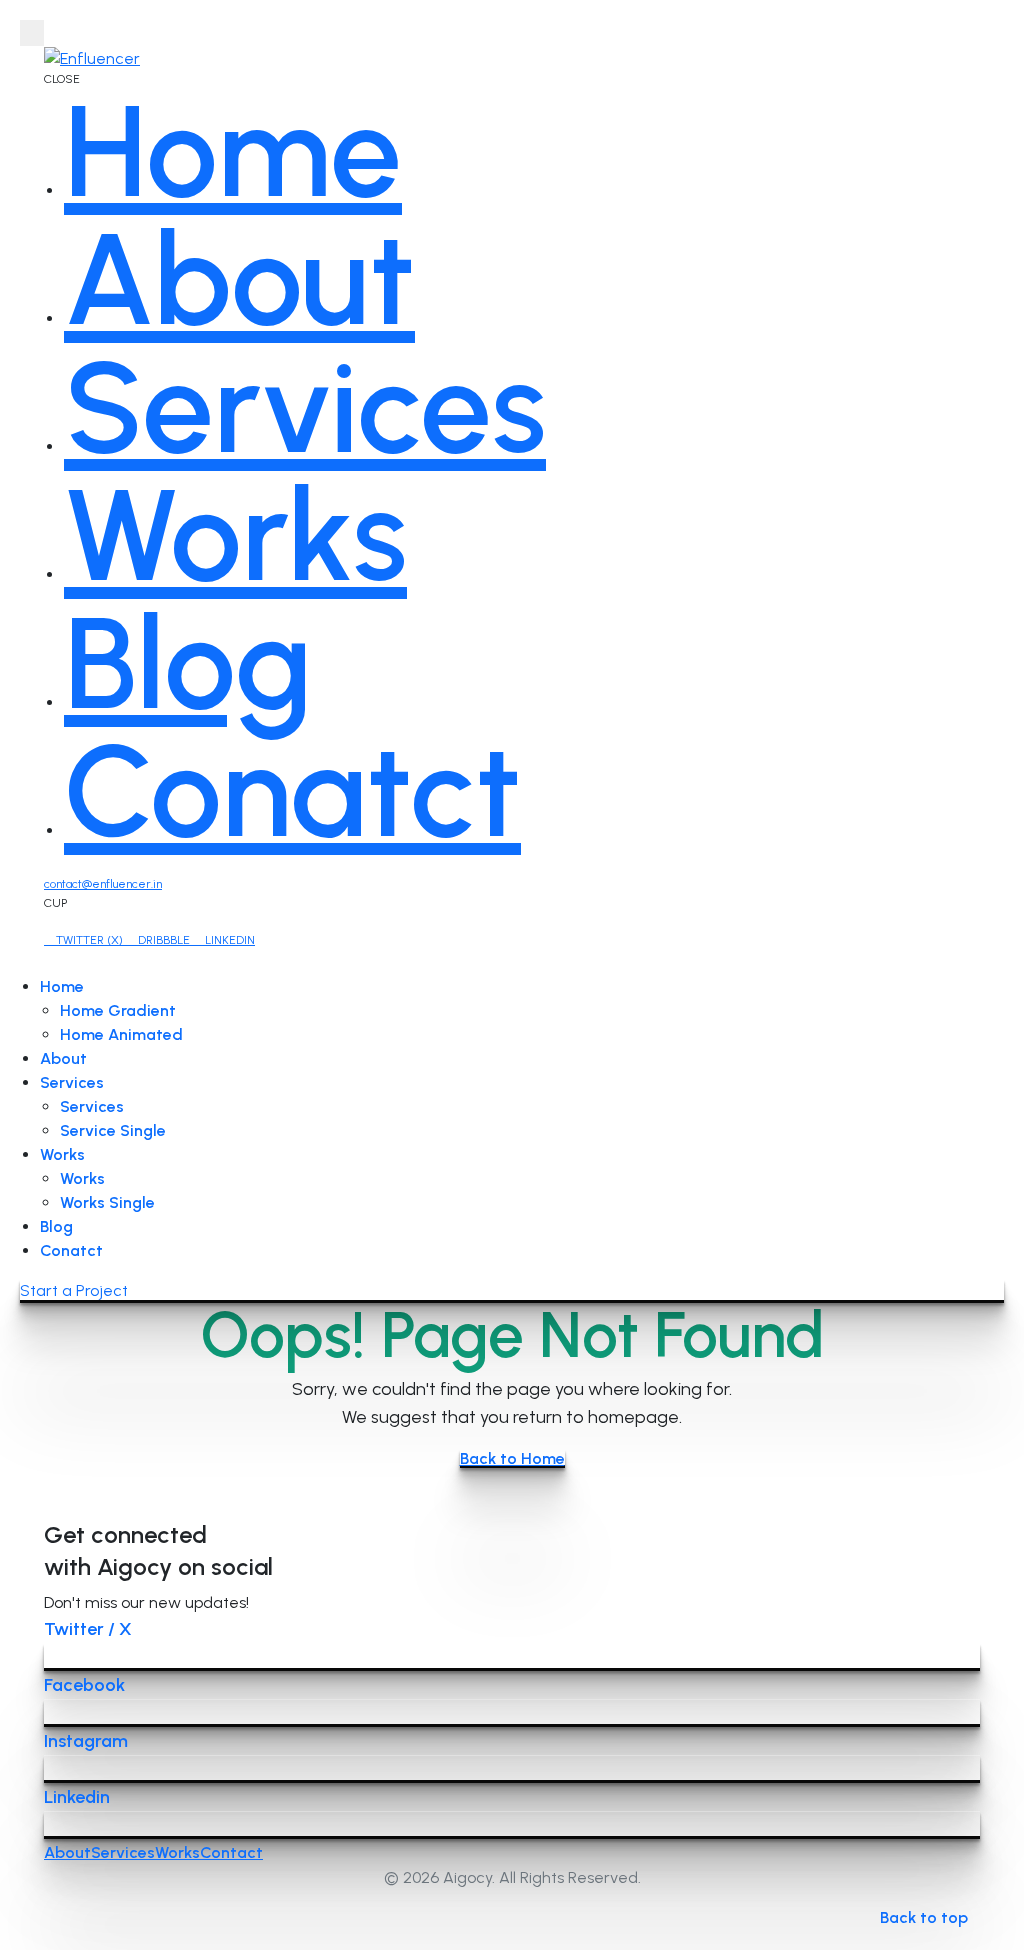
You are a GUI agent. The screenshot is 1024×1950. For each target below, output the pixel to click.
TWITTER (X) (89, 940)
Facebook (84, 1685)
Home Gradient (118, 1010)
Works (62, 1154)
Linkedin (77, 1797)
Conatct (71, 1250)
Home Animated (121, 1034)
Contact (231, 1852)
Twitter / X (88, 1629)
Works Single (107, 1202)
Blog (56, 1226)
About (63, 1058)
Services (72, 1082)
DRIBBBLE (164, 940)
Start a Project (74, 1290)
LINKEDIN (228, 940)
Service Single (113, 1130)
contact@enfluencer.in (103, 884)
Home (62, 986)
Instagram (86, 1741)
